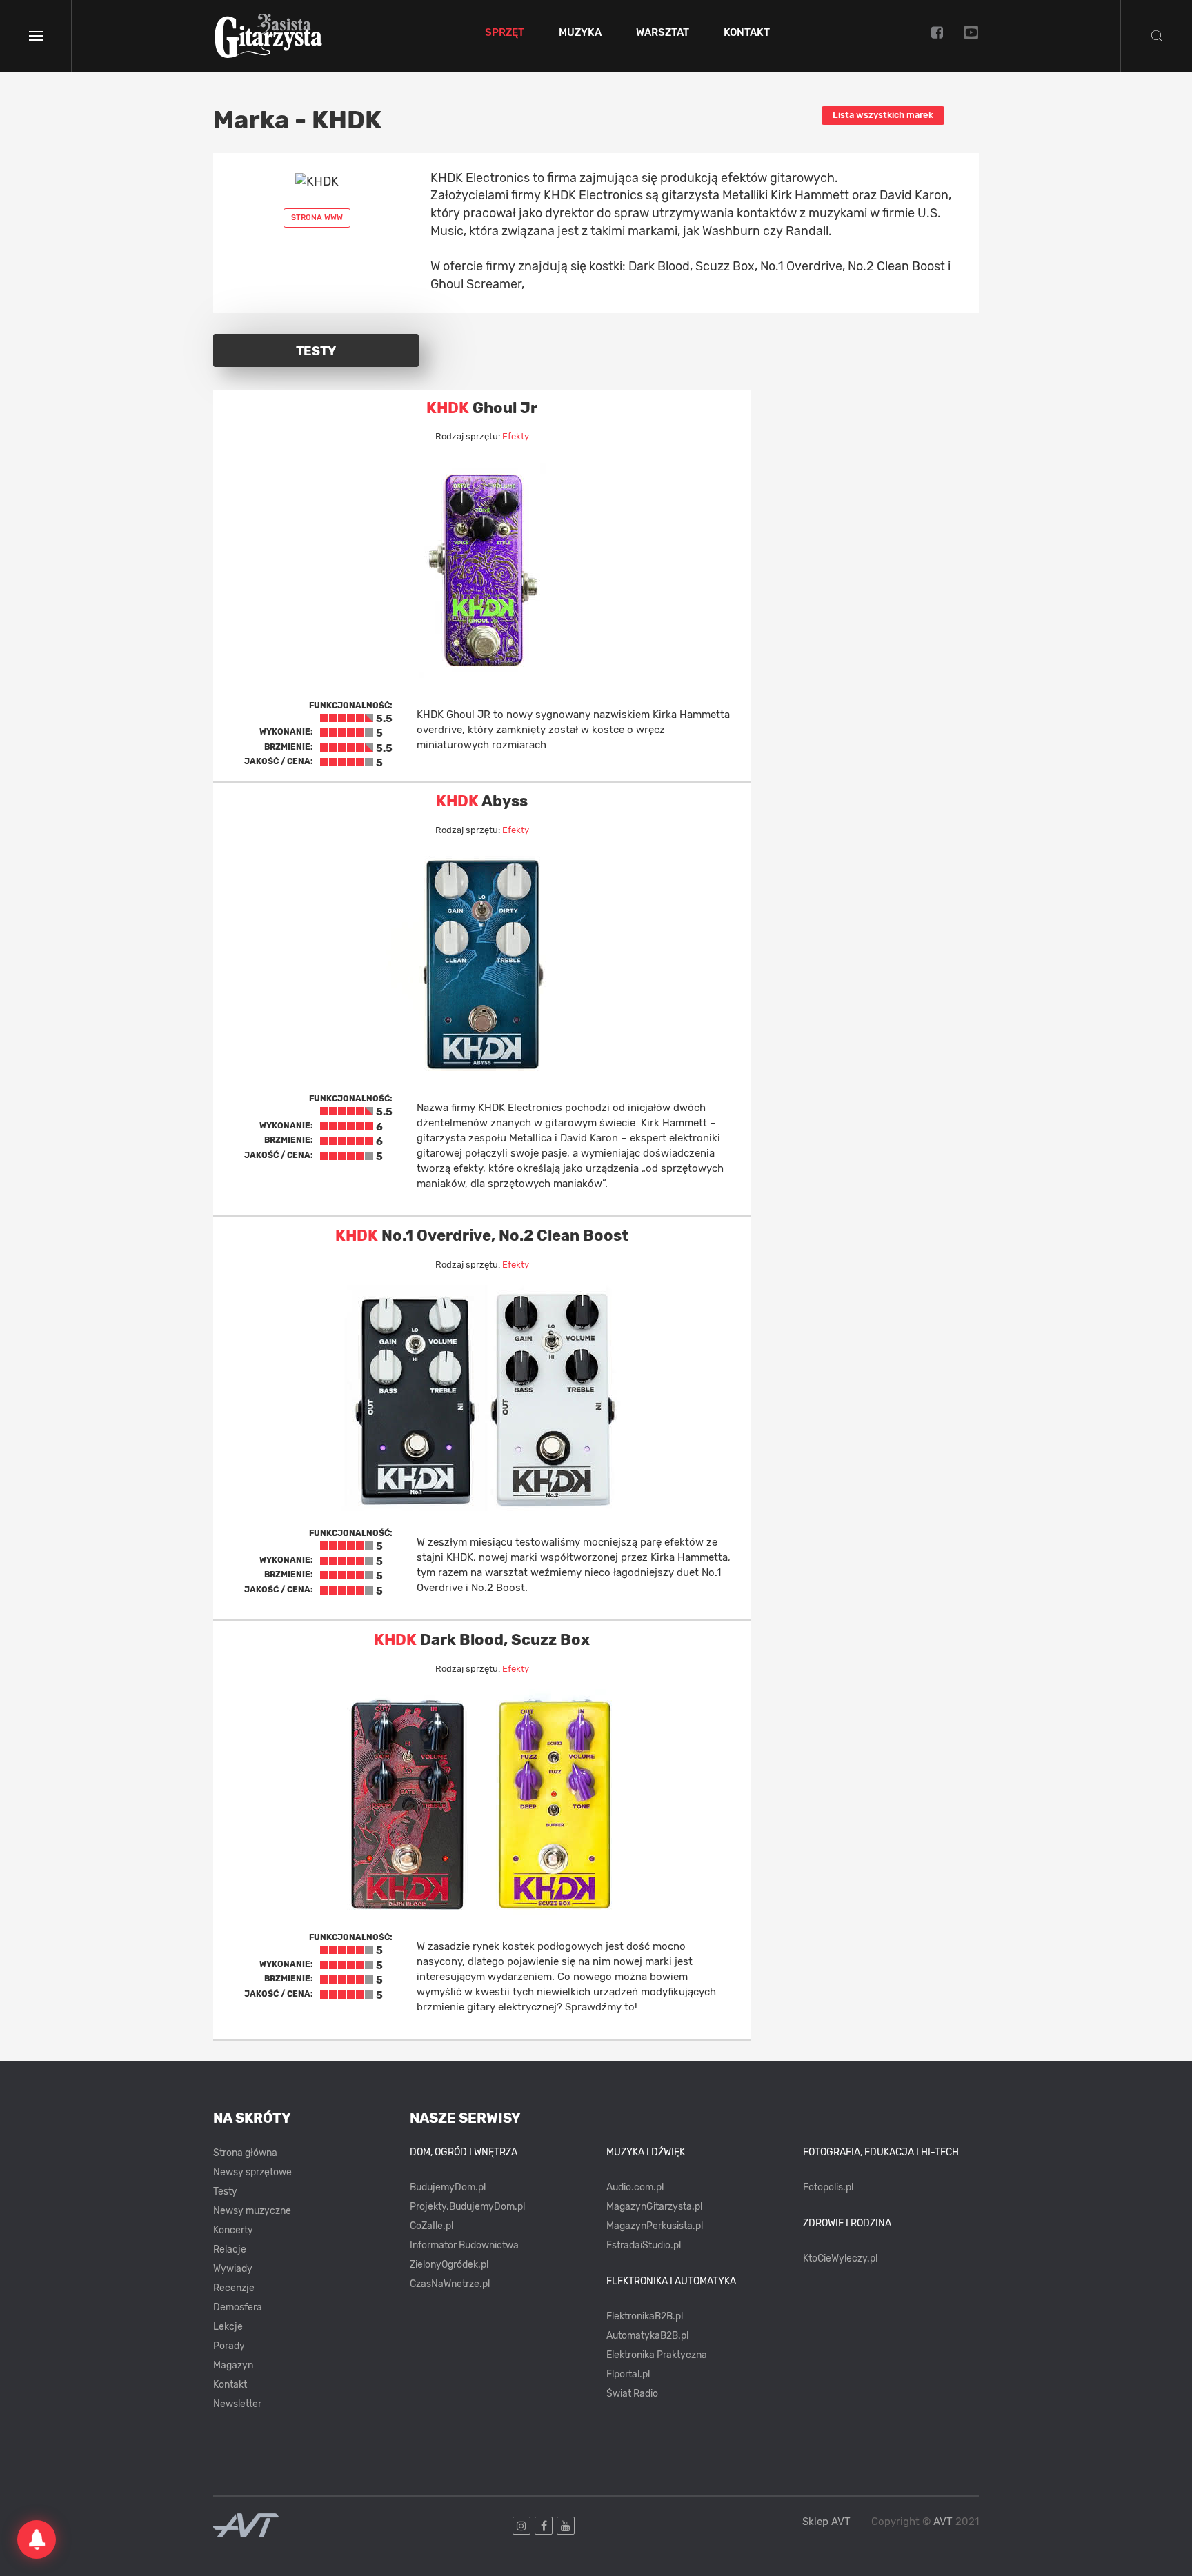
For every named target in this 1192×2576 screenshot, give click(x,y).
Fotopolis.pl (828, 2187)
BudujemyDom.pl (448, 2187)
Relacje (230, 2249)
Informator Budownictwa (464, 2245)
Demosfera (238, 2307)
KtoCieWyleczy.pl (840, 2258)
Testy (225, 2191)
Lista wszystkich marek (883, 115)
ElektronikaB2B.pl (645, 2316)
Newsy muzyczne (252, 2211)
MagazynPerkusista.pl (655, 2226)
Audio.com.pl (635, 2187)
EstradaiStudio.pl (644, 2245)
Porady (229, 2346)
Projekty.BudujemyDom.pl (467, 2207)
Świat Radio (632, 2394)
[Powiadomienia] (37, 2539)
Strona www (317, 218)
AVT (943, 2522)
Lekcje (228, 2327)
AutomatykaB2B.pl (647, 2336)
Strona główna (245, 2153)
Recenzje (234, 2288)
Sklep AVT (826, 2522)
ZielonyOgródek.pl (449, 2265)
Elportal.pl (628, 2374)
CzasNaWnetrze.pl (450, 2284)
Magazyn (233, 2365)
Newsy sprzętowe (252, 2172)
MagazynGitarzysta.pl (654, 2207)
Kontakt (747, 33)
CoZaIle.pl (431, 2226)
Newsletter (237, 2404)
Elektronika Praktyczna (657, 2355)
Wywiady (233, 2269)
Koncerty (233, 2230)
